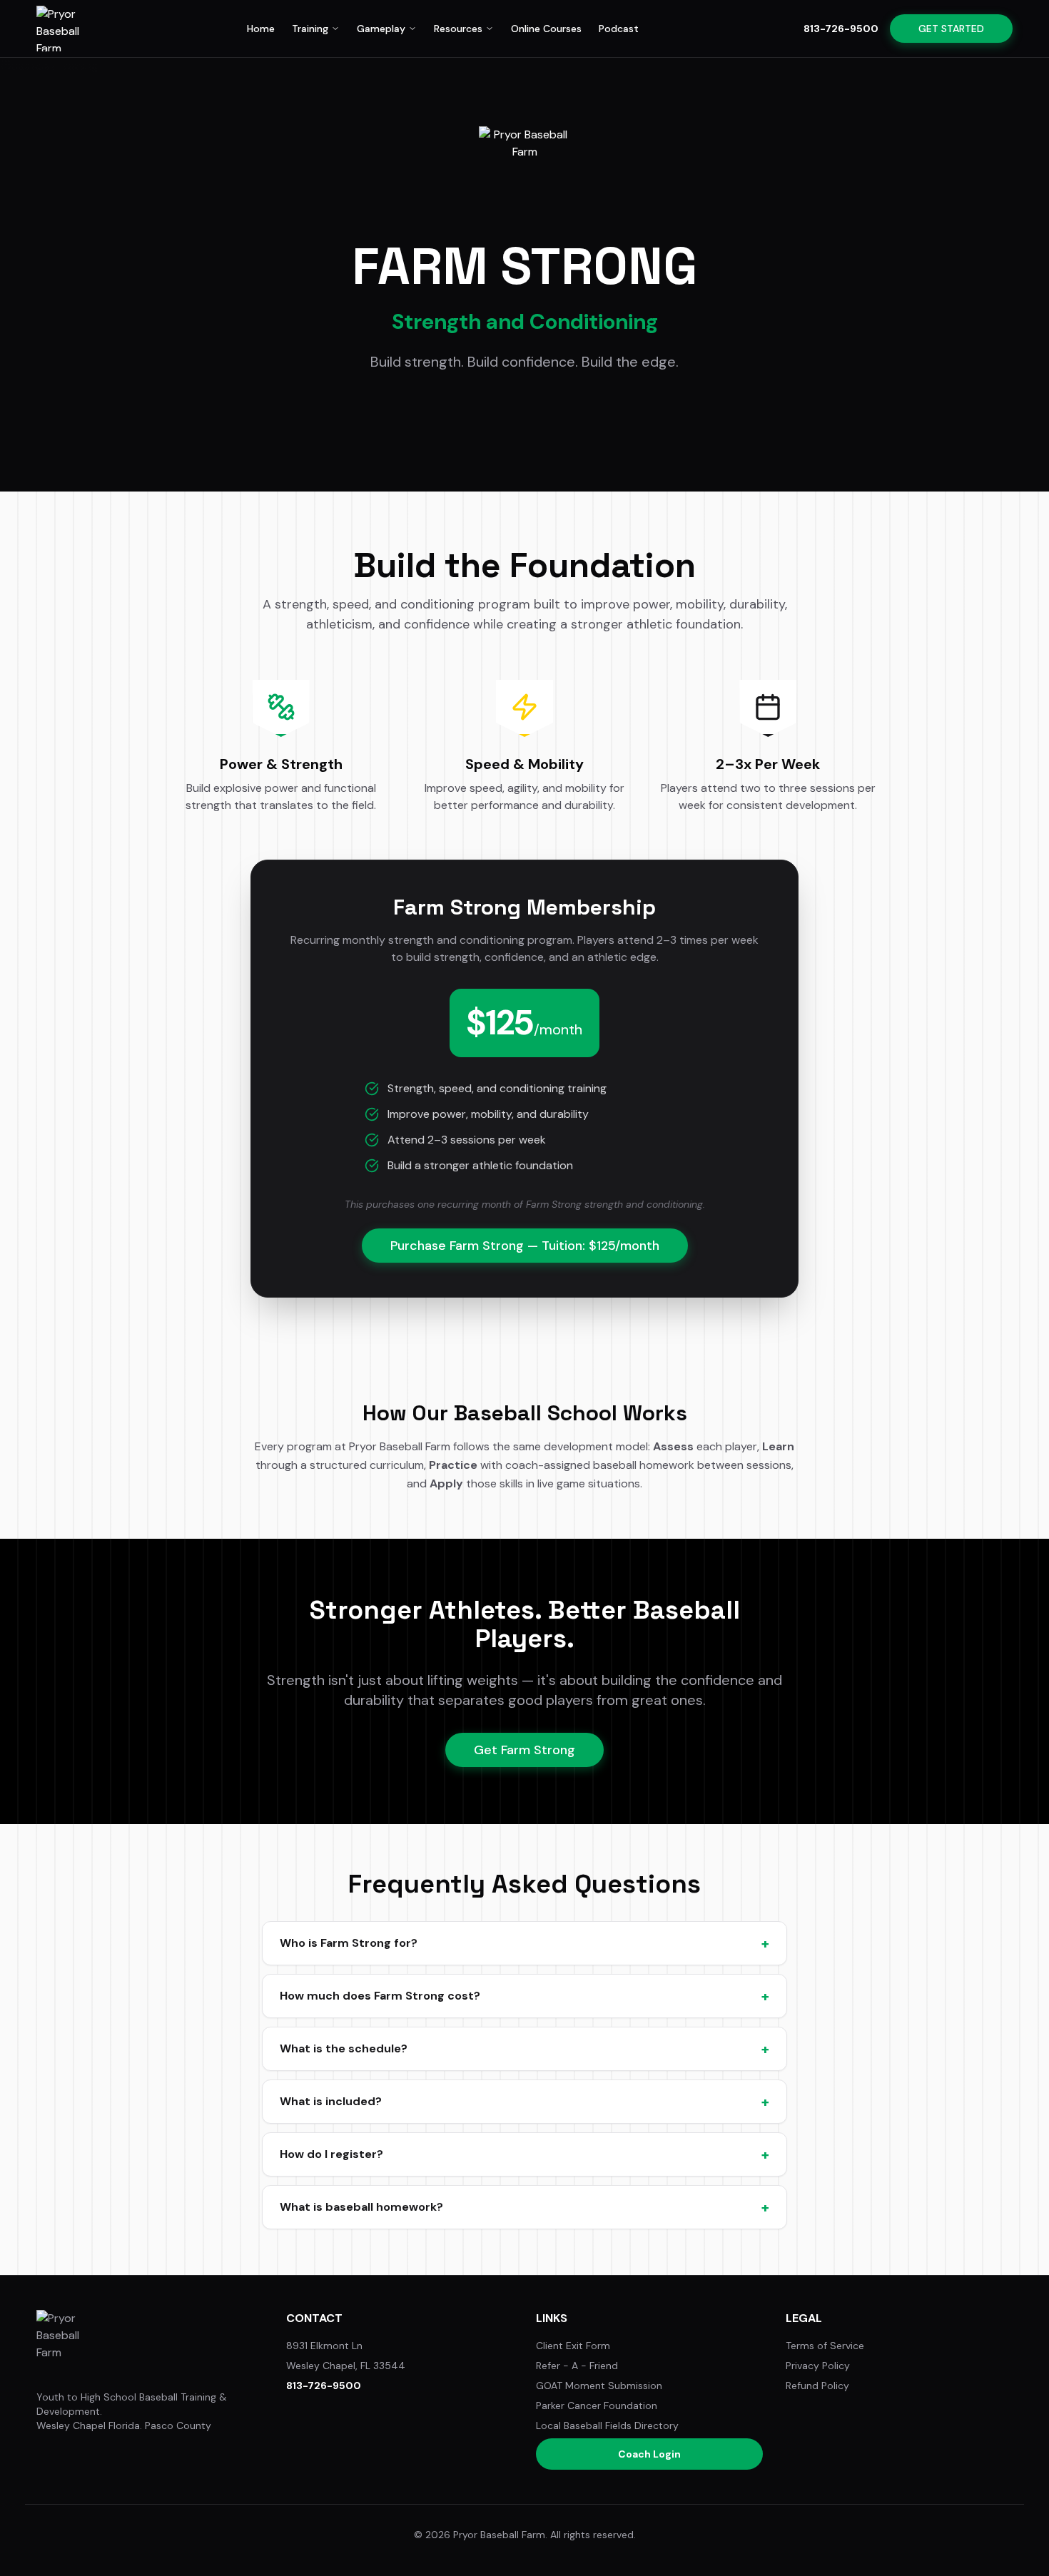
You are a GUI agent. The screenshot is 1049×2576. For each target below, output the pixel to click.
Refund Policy (817, 2386)
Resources (458, 29)
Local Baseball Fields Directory (607, 2425)
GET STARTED (951, 29)
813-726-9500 (841, 29)
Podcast (619, 29)
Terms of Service (825, 2346)
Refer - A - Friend (577, 2366)
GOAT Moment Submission (599, 2386)
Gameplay (381, 29)
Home (261, 29)
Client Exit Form (573, 2346)
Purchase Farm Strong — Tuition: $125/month (525, 1246)
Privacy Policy (818, 2366)
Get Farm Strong (524, 1750)
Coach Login (649, 2454)
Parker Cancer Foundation (597, 2406)
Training (310, 29)
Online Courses (546, 29)
